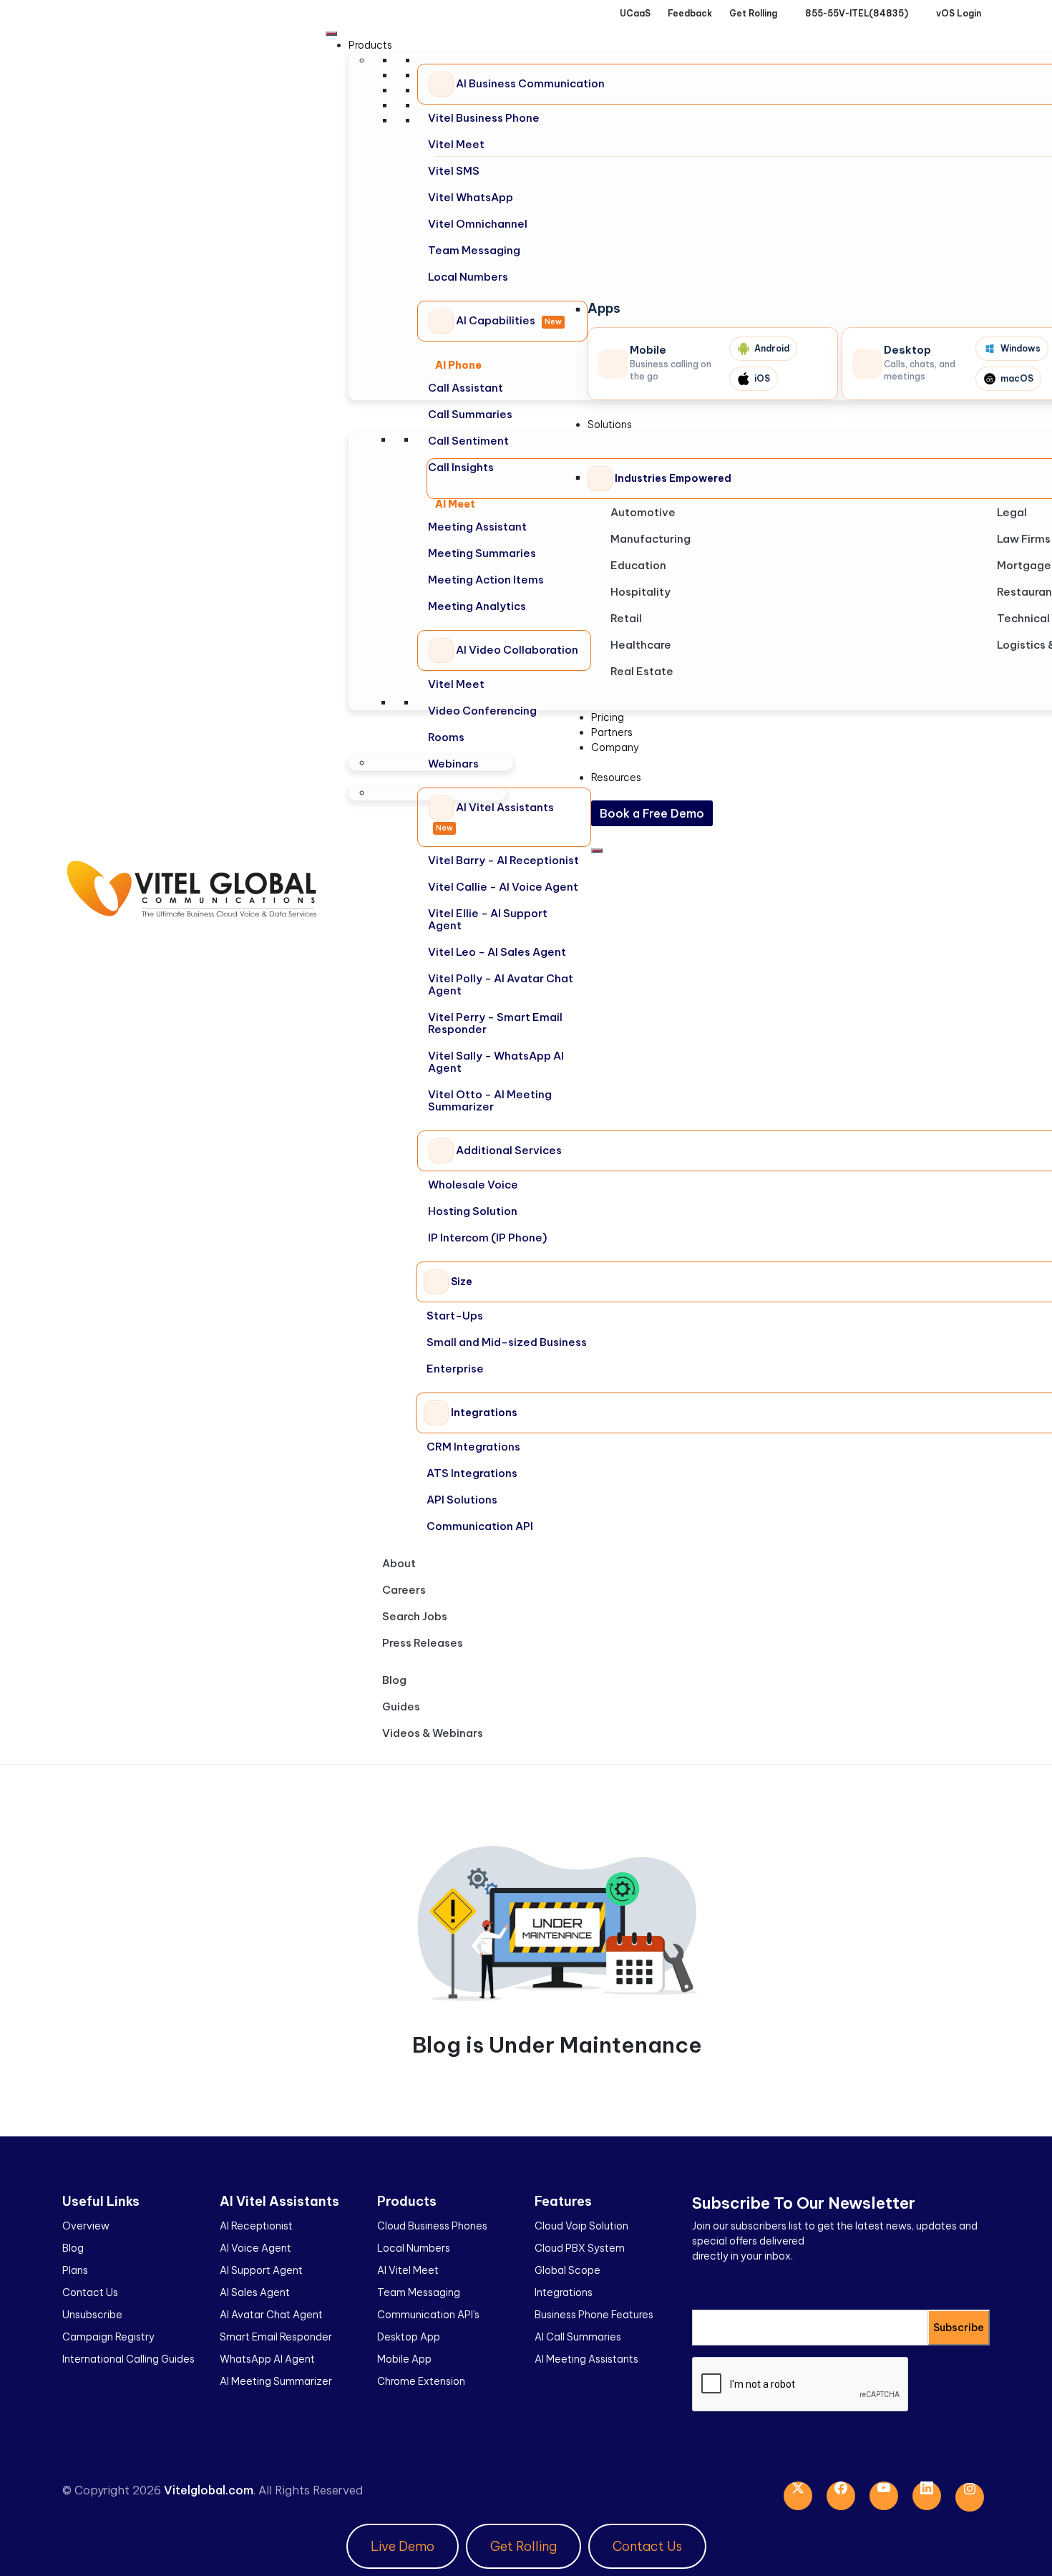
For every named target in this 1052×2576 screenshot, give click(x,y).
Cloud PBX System (580, 2248)
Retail (626, 618)
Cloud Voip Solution (581, 2226)
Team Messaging (419, 2292)
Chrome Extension (421, 2381)
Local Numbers (414, 2248)
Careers (404, 1590)
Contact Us (90, 2292)
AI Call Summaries (578, 2337)
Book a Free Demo (652, 813)
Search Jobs (415, 1616)
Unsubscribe (92, 2315)
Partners (612, 732)
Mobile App (404, 2359)
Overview (86, 2226)
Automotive (643, 512)
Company (615, 747)
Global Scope (568, 2270)
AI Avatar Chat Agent (271, 2315)
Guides (401, 1706)
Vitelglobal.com (209, 2490)
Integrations (564, 2292)
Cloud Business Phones (432, 2226)
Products (370, 45)
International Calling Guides (128, 2359)
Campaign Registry (108, 2337)
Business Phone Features (594, 2315)
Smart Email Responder (276, 2337)
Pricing (608, 717)
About (399, 1563)
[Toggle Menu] (331, 34)
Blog (394, 1680)
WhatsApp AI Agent (267, 2359)
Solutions (610, 425)
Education (638, 565)
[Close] (597, 851)
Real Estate (642, 671)
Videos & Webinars (433, 1733)
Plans (75, 2270)
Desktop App (409, 2337)
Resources (616, 778)
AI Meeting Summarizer (276, 2381)
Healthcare (641, 645)
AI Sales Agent (255, 2292)
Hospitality (641, 592)
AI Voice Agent (255, 2248)
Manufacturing (651, 539)
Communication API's (428, 2315)
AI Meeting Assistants (586, 2359)
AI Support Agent (261, 2270)
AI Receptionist (256, 2226)
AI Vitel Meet (408, 2270)
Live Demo (403, 2546)
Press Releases (423, 1643)
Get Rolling (523, 2546)
